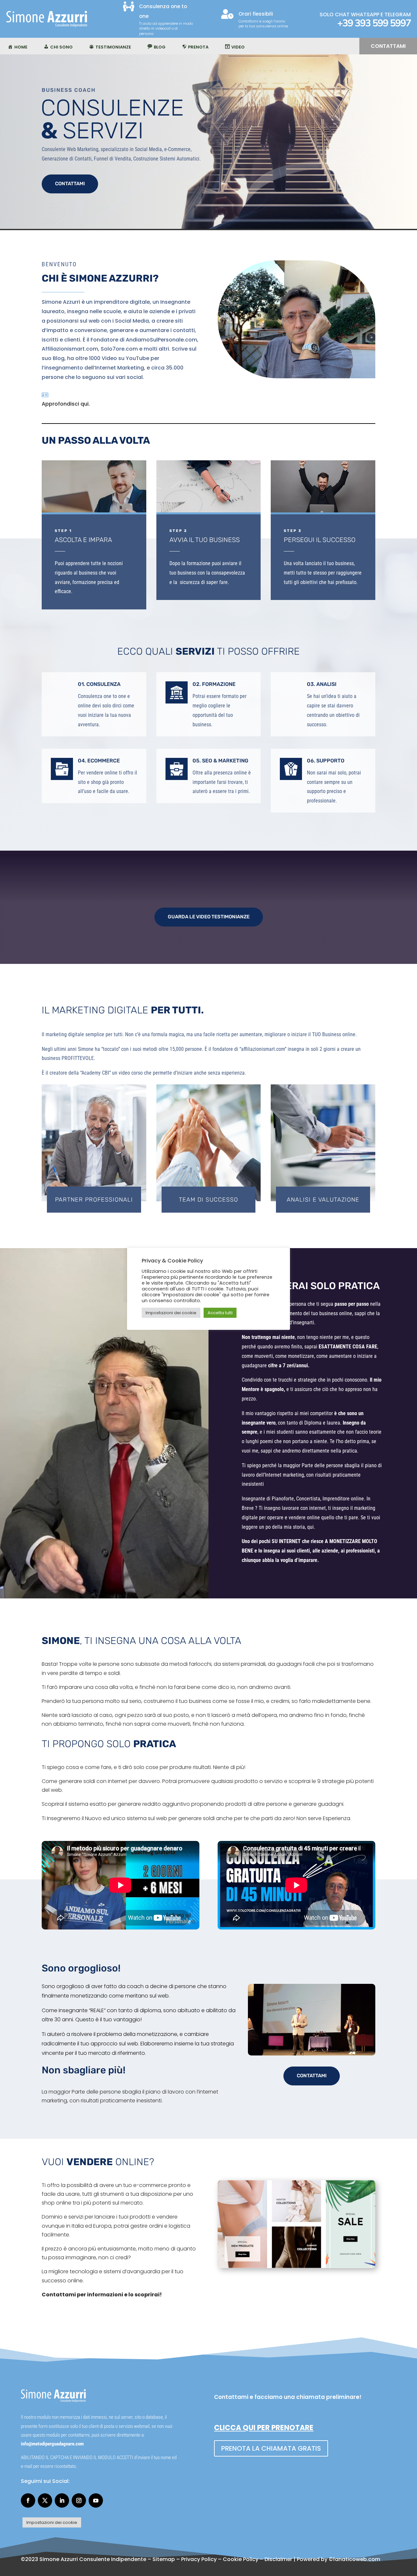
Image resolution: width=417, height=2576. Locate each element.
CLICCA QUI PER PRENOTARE (264, 2428)
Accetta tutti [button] (220, 1313)
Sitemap (164, 2559)
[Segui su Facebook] (28, 2500)
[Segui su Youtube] (96, 2500)
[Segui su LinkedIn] (62, 2500)
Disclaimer (278, 2559)
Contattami (388, 46)
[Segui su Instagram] (79, 2500)
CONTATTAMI (70, 184)
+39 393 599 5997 (374, 23)
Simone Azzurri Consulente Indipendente (93, 2559)
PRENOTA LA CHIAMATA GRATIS (271, 2448)
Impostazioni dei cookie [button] (52, 2522)
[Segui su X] (45, 2500)
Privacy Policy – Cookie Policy (220, 2559)
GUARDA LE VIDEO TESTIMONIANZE (209, 917)
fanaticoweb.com (357, 2559)
